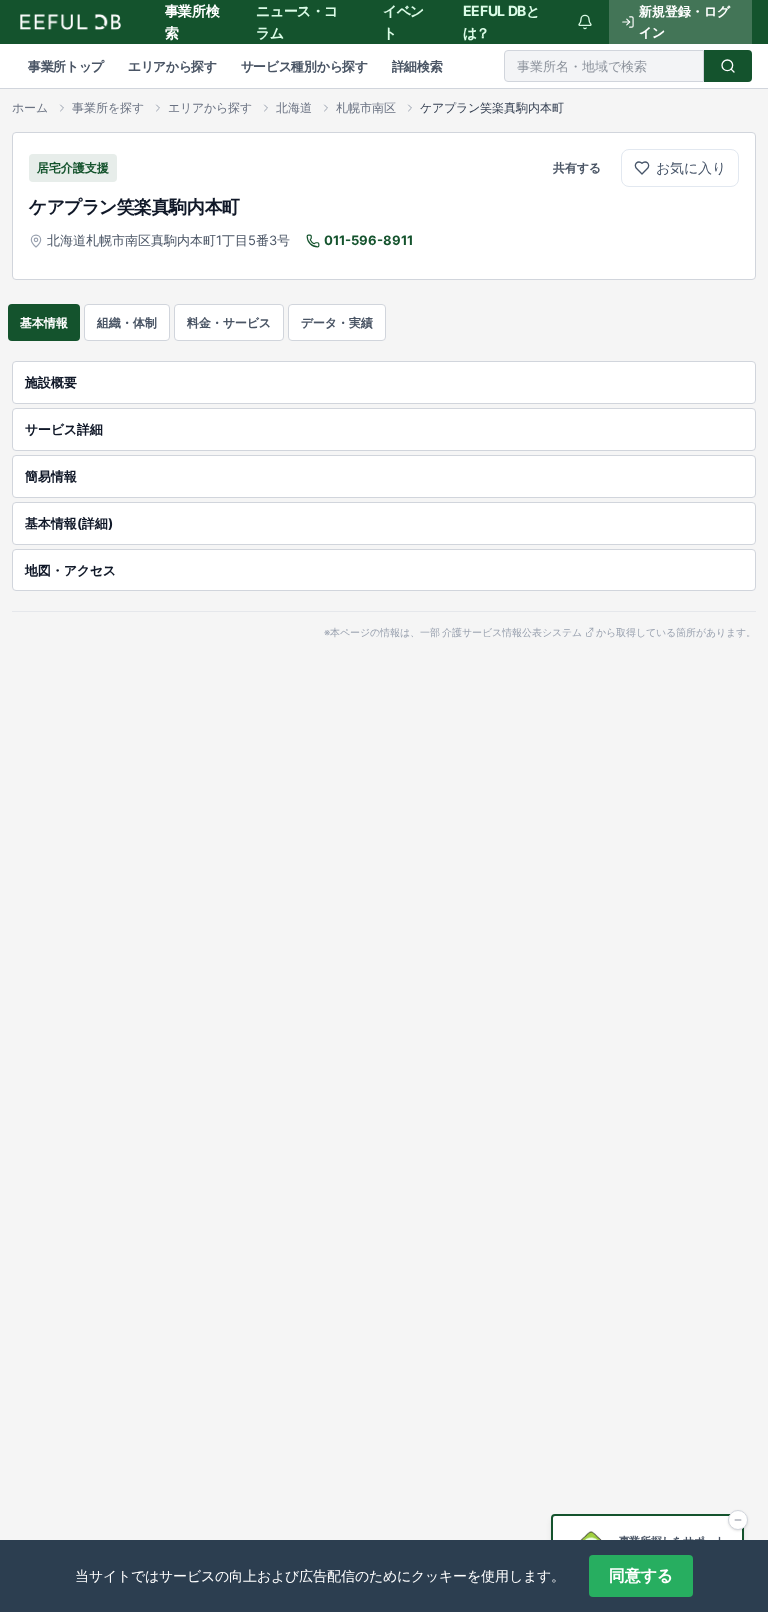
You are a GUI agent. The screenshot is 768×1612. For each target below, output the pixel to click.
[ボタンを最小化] (738, 1520)
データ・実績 (337, 322)
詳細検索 (417, 66)
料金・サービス (229, 322)
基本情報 (44, 322)
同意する (641, 1575)
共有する (577, 167)
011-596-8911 (368, 240)
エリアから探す (172, 66)
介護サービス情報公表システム (512, 633)
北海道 (294, 107)
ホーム (30, 107)
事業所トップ (66, 66)
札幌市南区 (366, 107)
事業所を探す (108, 107)
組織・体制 (127, 322)
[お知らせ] (585, 22)
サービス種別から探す (304, 66)
